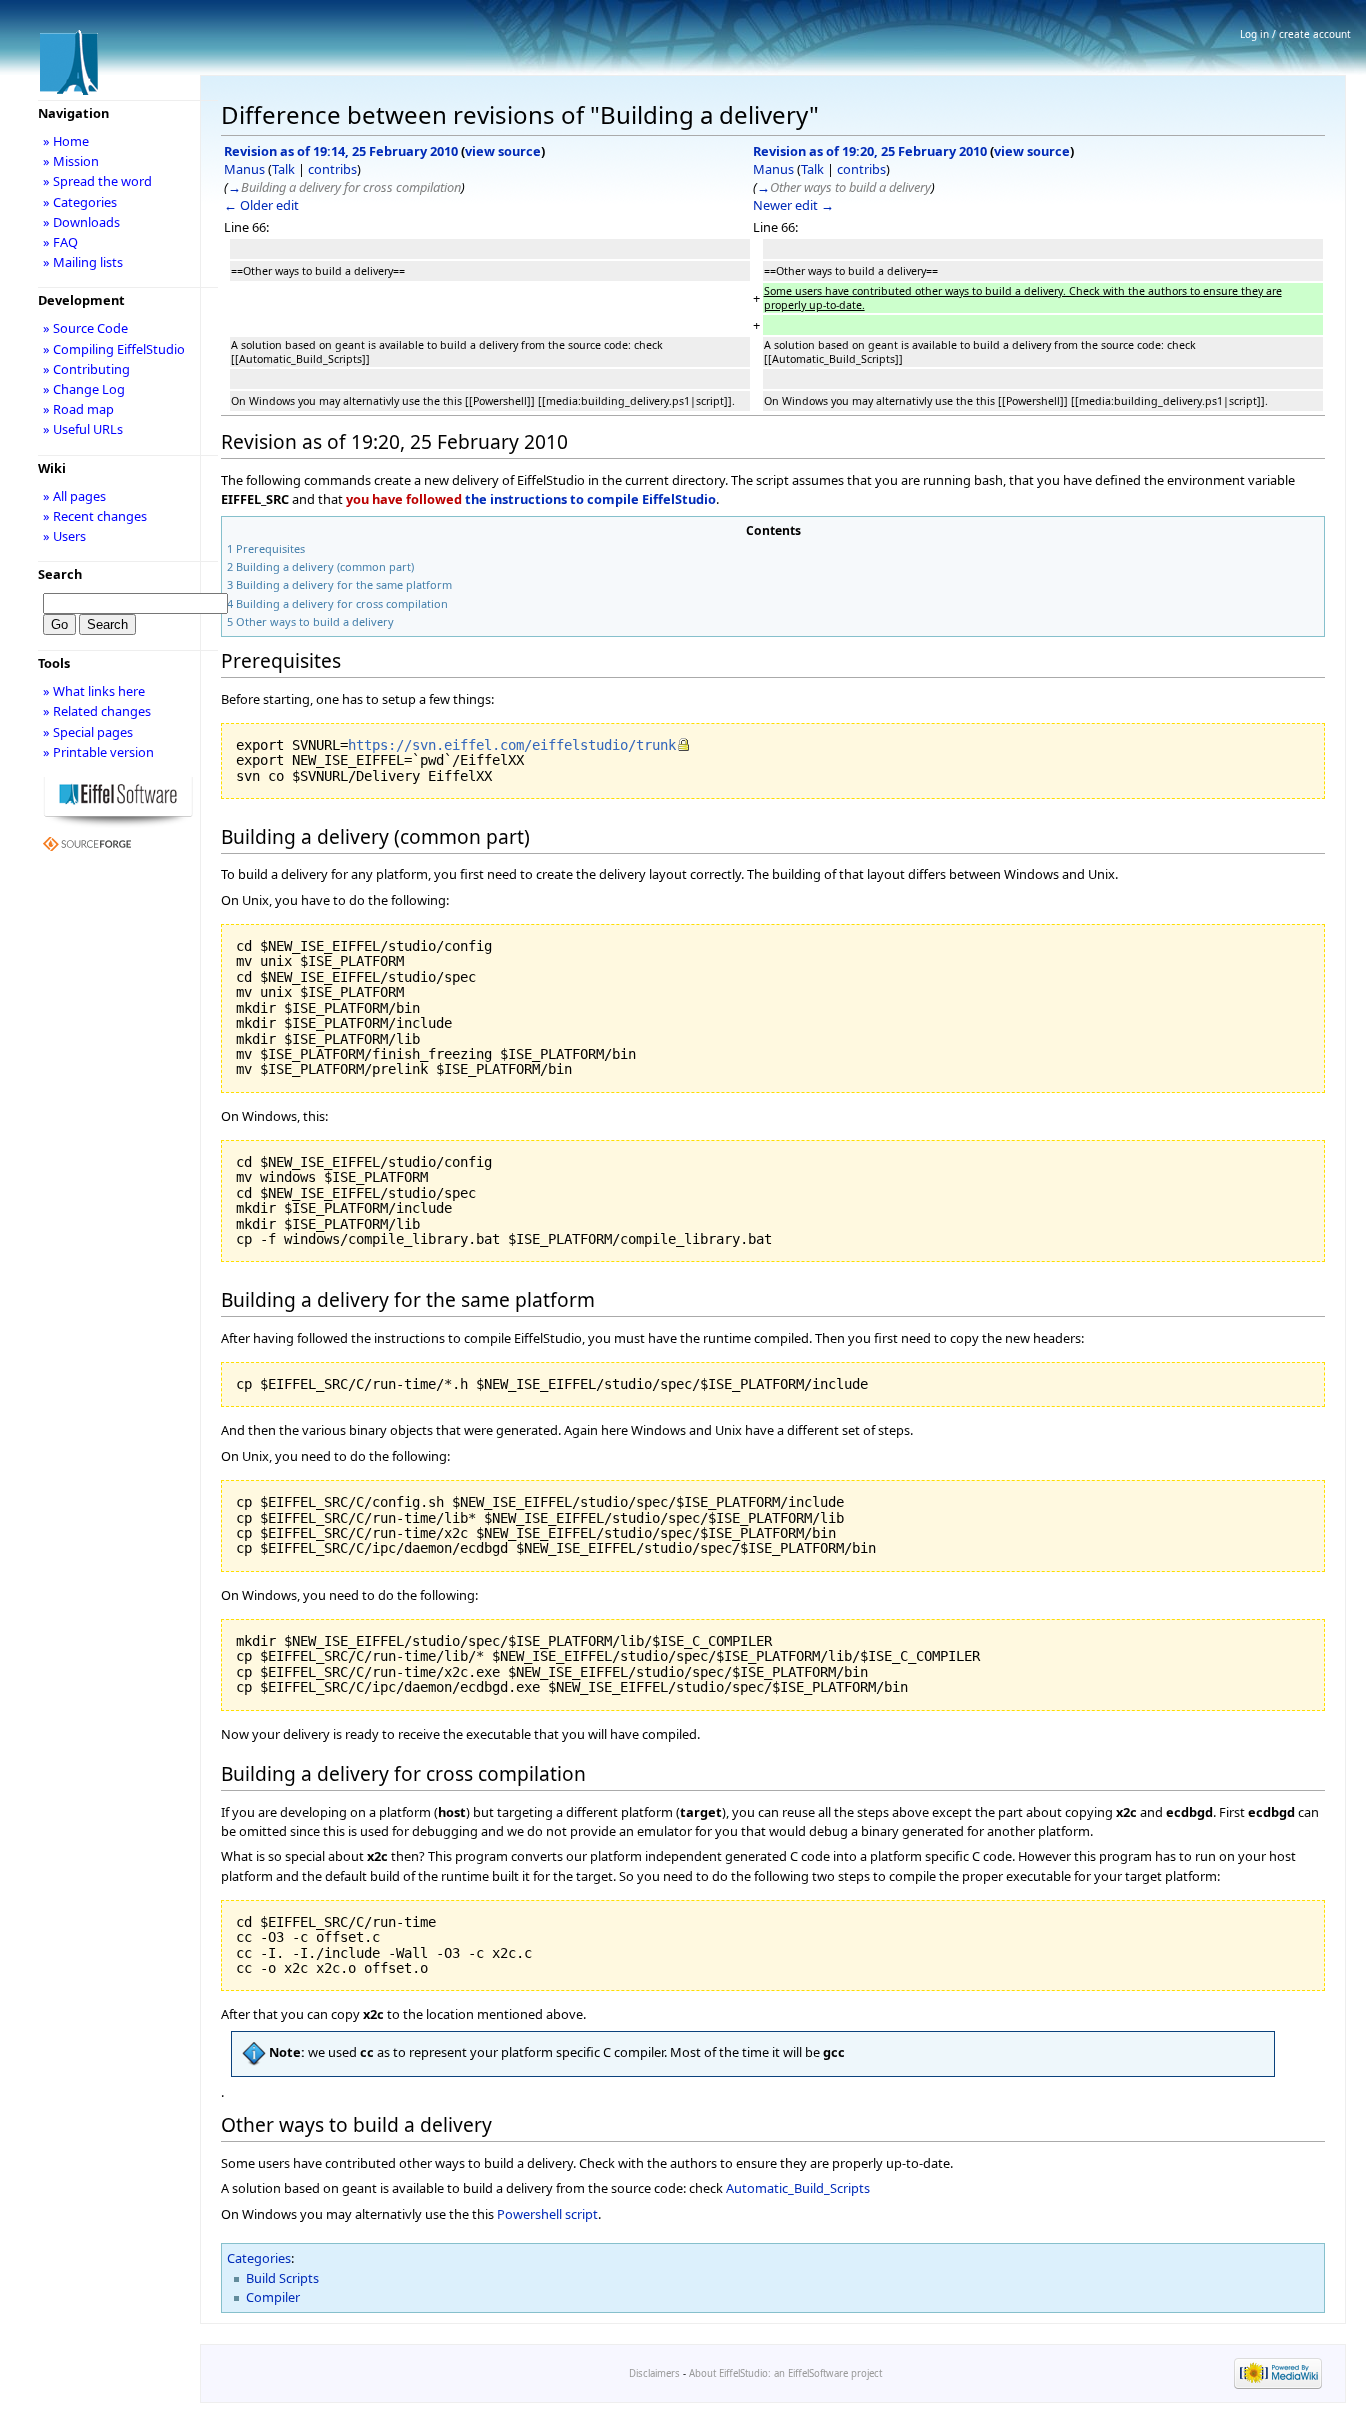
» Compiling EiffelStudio (114, 349)
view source (503, 151)
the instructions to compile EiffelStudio (590, 499)
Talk (283, 169)
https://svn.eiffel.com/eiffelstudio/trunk (512, 745)
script (581, 2214)
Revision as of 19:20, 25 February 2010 (870, 151)
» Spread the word (97, 181)
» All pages (74, 496)
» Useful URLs (83, 429)
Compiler (273, 2297)
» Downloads (81, 222)
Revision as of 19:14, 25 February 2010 (341, 151)
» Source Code (85, 328)
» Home (66, 141)
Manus (244, 169)
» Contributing (86, 369)
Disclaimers (654, 2373)
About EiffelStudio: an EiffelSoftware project (785, 2373)
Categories (259, 2258)
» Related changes (97, 711)
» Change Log (84, 389)
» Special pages (88, 732)
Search (60, 574)
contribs (332, 169)
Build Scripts (282, 2278)
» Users (64, 536)
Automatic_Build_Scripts (798, 2188)
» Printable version (98, 752)
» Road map (78, 409)
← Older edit (261, 205)
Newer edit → (793, 205)
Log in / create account (1295, 34)
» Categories (80, 202)
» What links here (94, 691)
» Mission (71, 161)
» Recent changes (95, 516)
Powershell (529, 2214)
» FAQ (60, 242)
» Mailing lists (83, 262)
